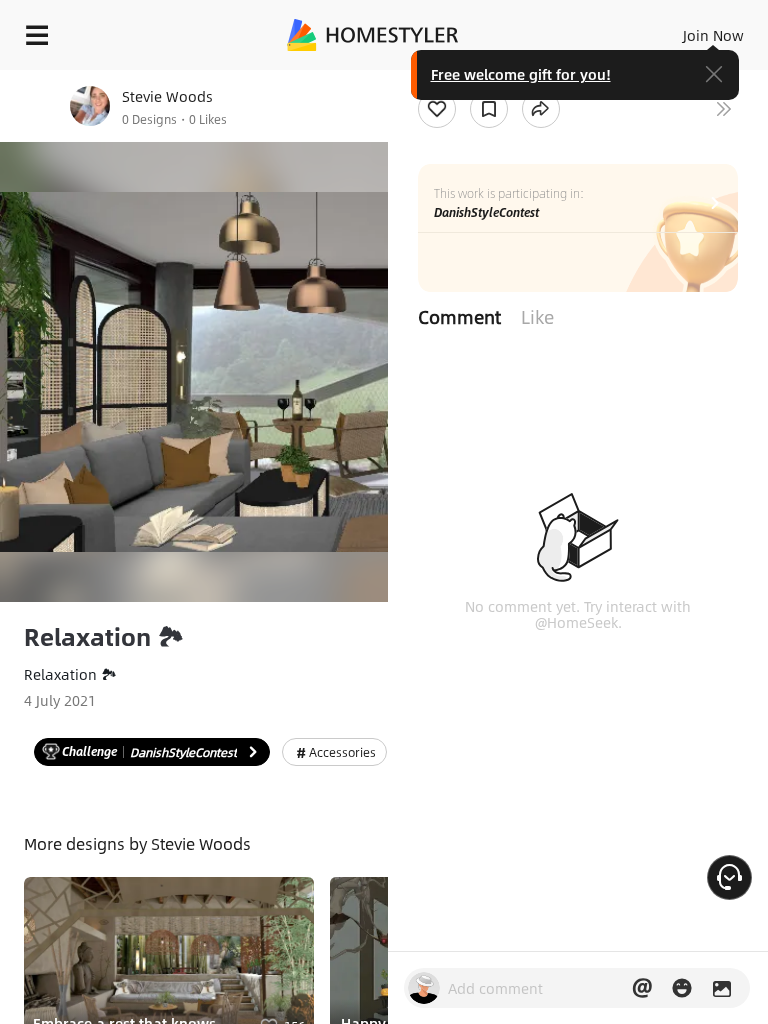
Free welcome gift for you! (521, 74)
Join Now (713, 35)
